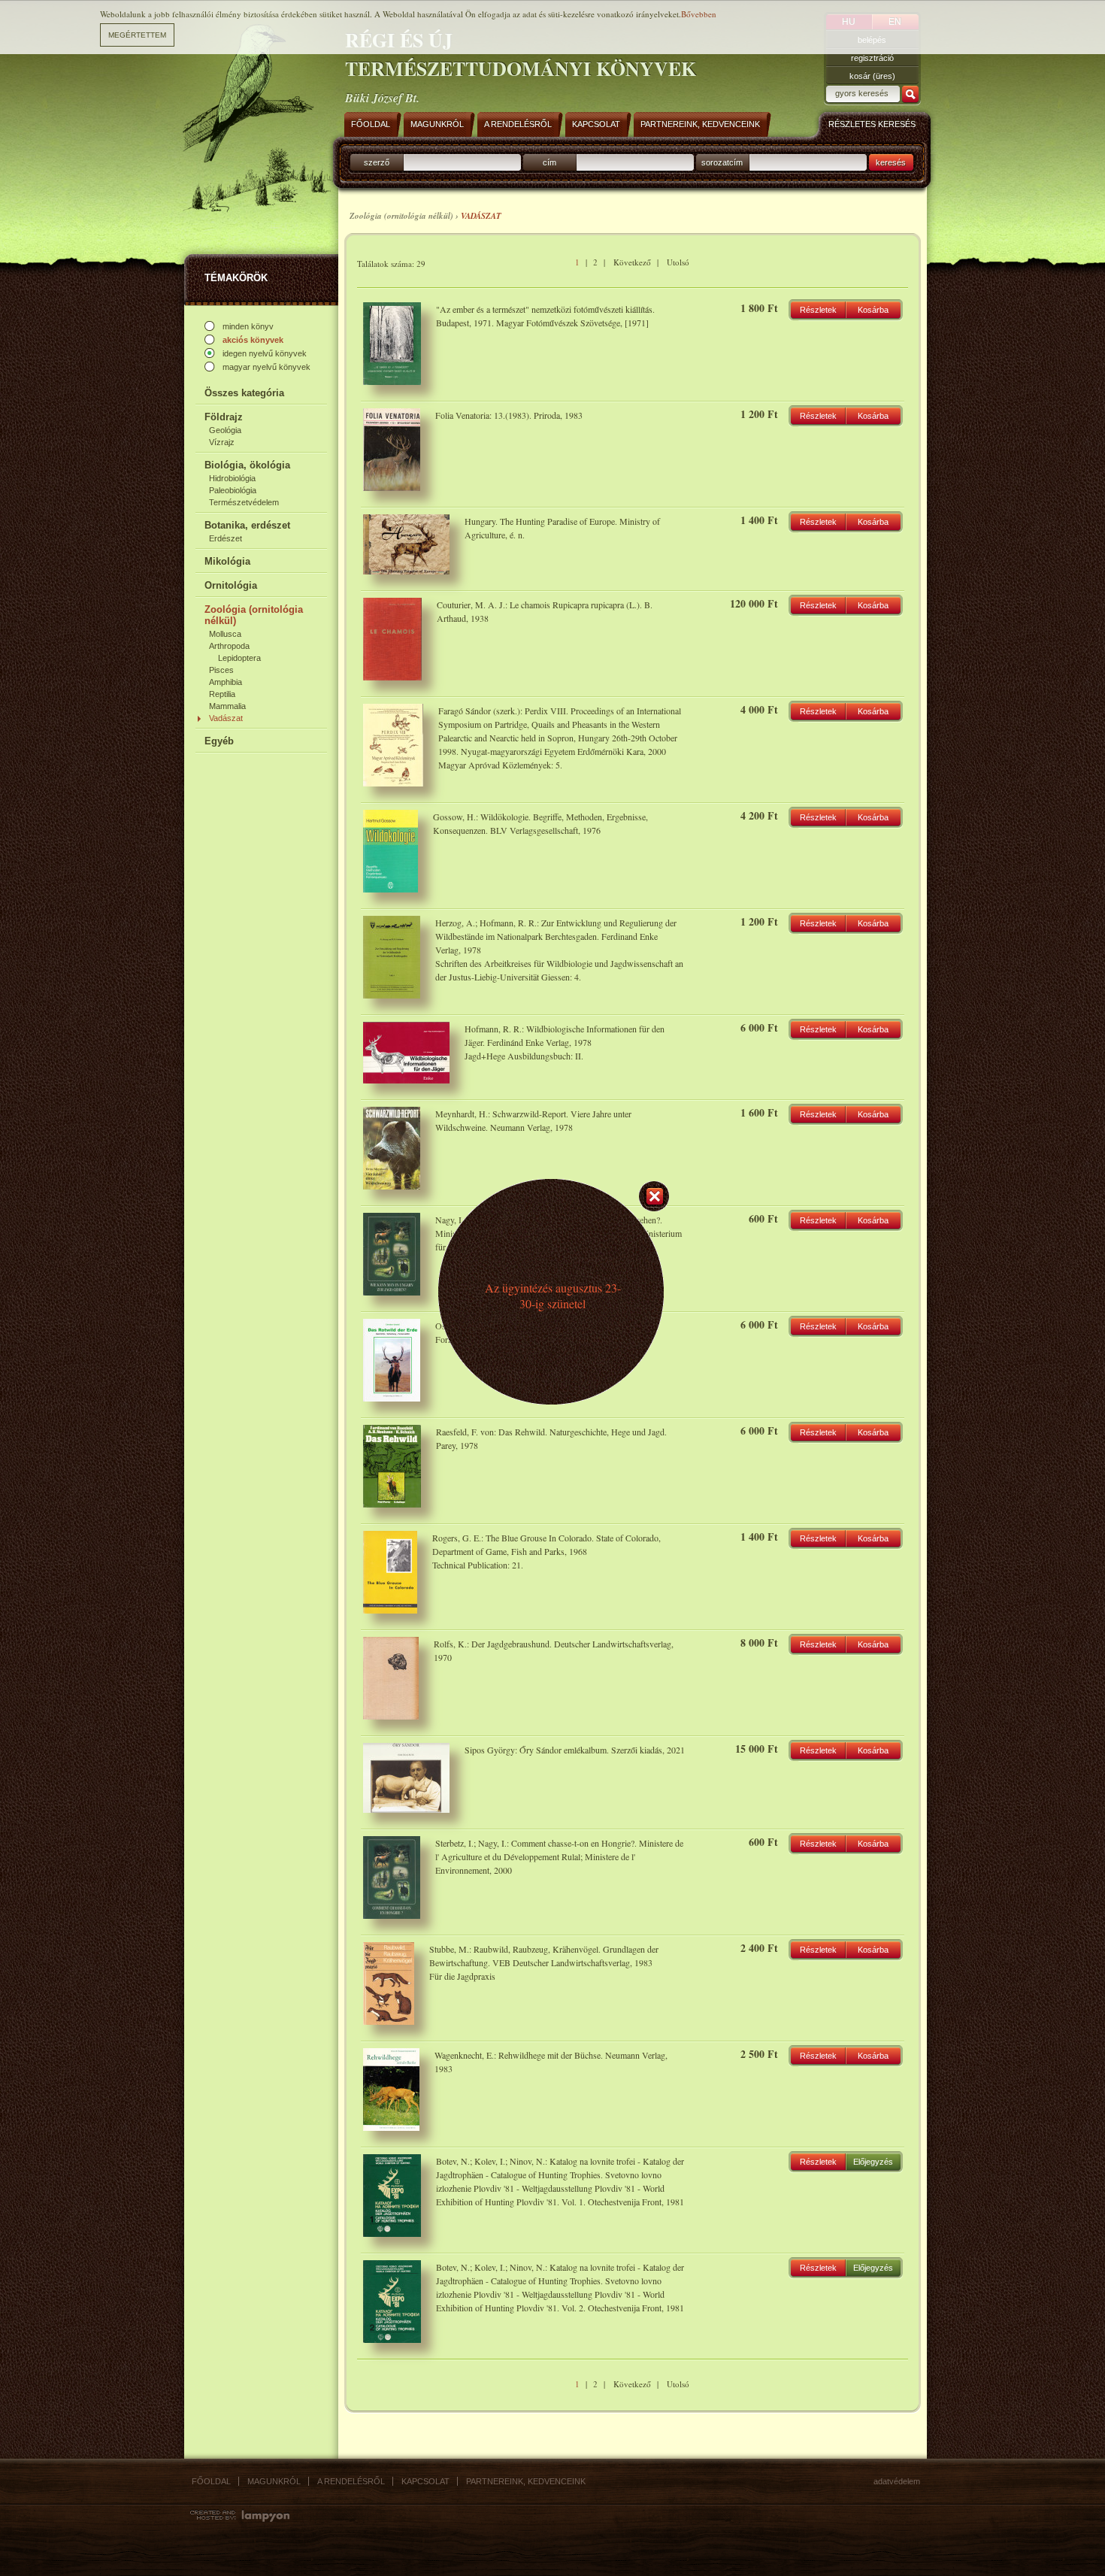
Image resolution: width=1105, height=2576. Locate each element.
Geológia (225, 430)
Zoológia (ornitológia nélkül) (254, 615)
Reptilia (222, 694)
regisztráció (872, 58)
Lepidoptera (239, 658)
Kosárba (873, 310)
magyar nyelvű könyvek (266, 367)
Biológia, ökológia (247, 465)
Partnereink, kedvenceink (526, 2481)
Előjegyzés (873, 2162)
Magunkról (274, 2481)
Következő (632, 262)
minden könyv (248, 326)
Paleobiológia (233, 490)
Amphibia (226, 682)
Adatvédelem (897, 2481)
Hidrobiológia (232, 478)
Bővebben (699, 14)
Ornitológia (231, 585)
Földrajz (224, 417)
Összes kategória (244, 393)
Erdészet (226, 538)
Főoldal (211, 2481)
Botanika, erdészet (247, 525)
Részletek (818, 310)
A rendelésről (351, 2481)
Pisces (221, 670)
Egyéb (219, 741)
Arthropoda (229, 646)
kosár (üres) (872, 76)
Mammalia (227, 706)
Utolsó (678, 262)
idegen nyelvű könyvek (265, 353)
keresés (891, 162)
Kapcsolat (425, 2481)
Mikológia (227, 561)
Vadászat (226, 718)
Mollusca (225, 634)
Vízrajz (222, 442)
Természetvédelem (244, 502)
